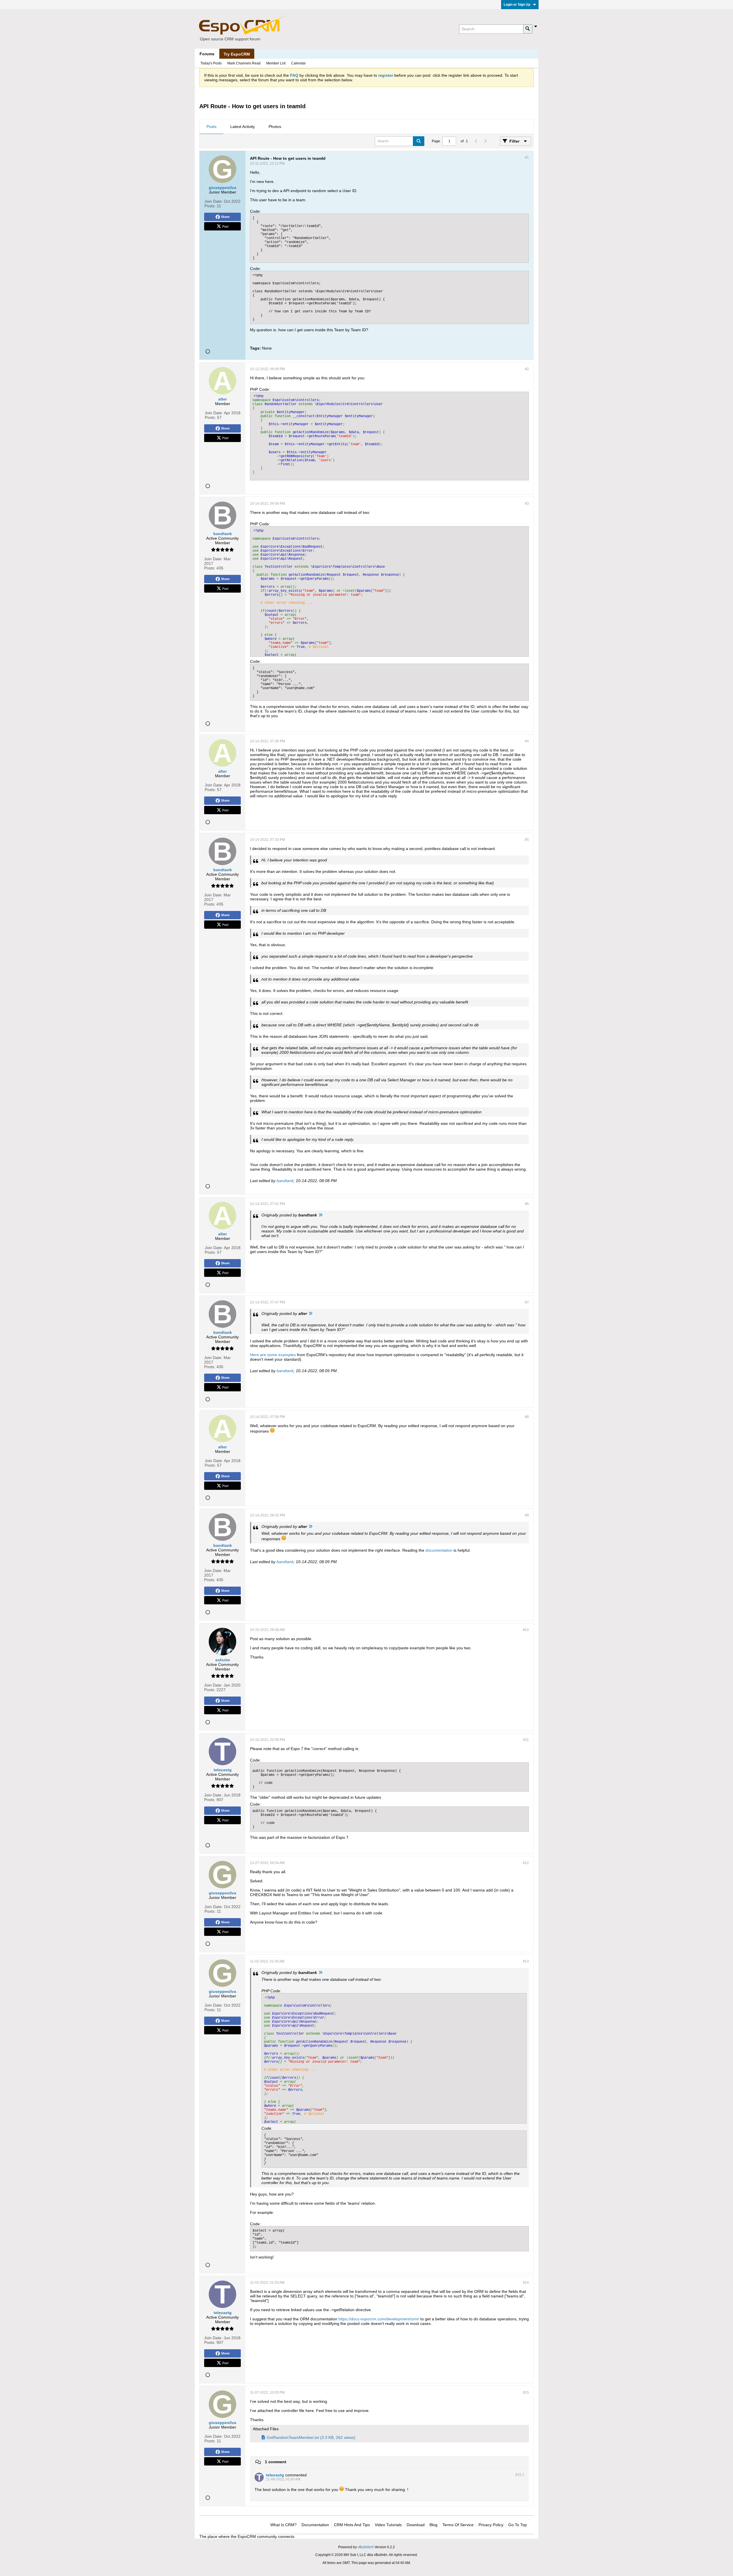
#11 (526, 1740)
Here (254, 1355)
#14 (526, 2283)
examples (287, 1355)
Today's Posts (211, 63)
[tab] (211, 127)
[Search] (528, 29)
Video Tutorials (388, 2525)
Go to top (518, 2525)
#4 (527, 741)
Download (416, 2525)
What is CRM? (283, 2525)
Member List (276, 63)
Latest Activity (243, 127)
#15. (520, 2475)
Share (225, 217)
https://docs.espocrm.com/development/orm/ (379, 2319)
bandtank (285, 1181)
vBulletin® (366, 2547)
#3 (527, 504)
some (272, 1355)
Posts (211, 127)
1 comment (276, 2462)
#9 (527, 1515)
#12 (526, 1863)
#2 (527, 369)
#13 (526, 1961)
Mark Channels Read (244, 63)
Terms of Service (458, 2525)
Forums (207, 54)
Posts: (210, 206)
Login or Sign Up (517, 5)
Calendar (298, 63)
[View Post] (320, 1215)
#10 (526, 1630)
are (263, 1355)
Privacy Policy (491, 2525)
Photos (275, 127)
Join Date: (214, 201)
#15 (526, 2392)
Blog (434, 2525)
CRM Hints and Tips (352, 2525)
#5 (527, 840)
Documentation (315, 2525)
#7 (527, 1302)
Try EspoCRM (237, 54)
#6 (527, 1204)
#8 (527, 1417)
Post (225, 226)
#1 (527, 157)
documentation (439, 1550)
